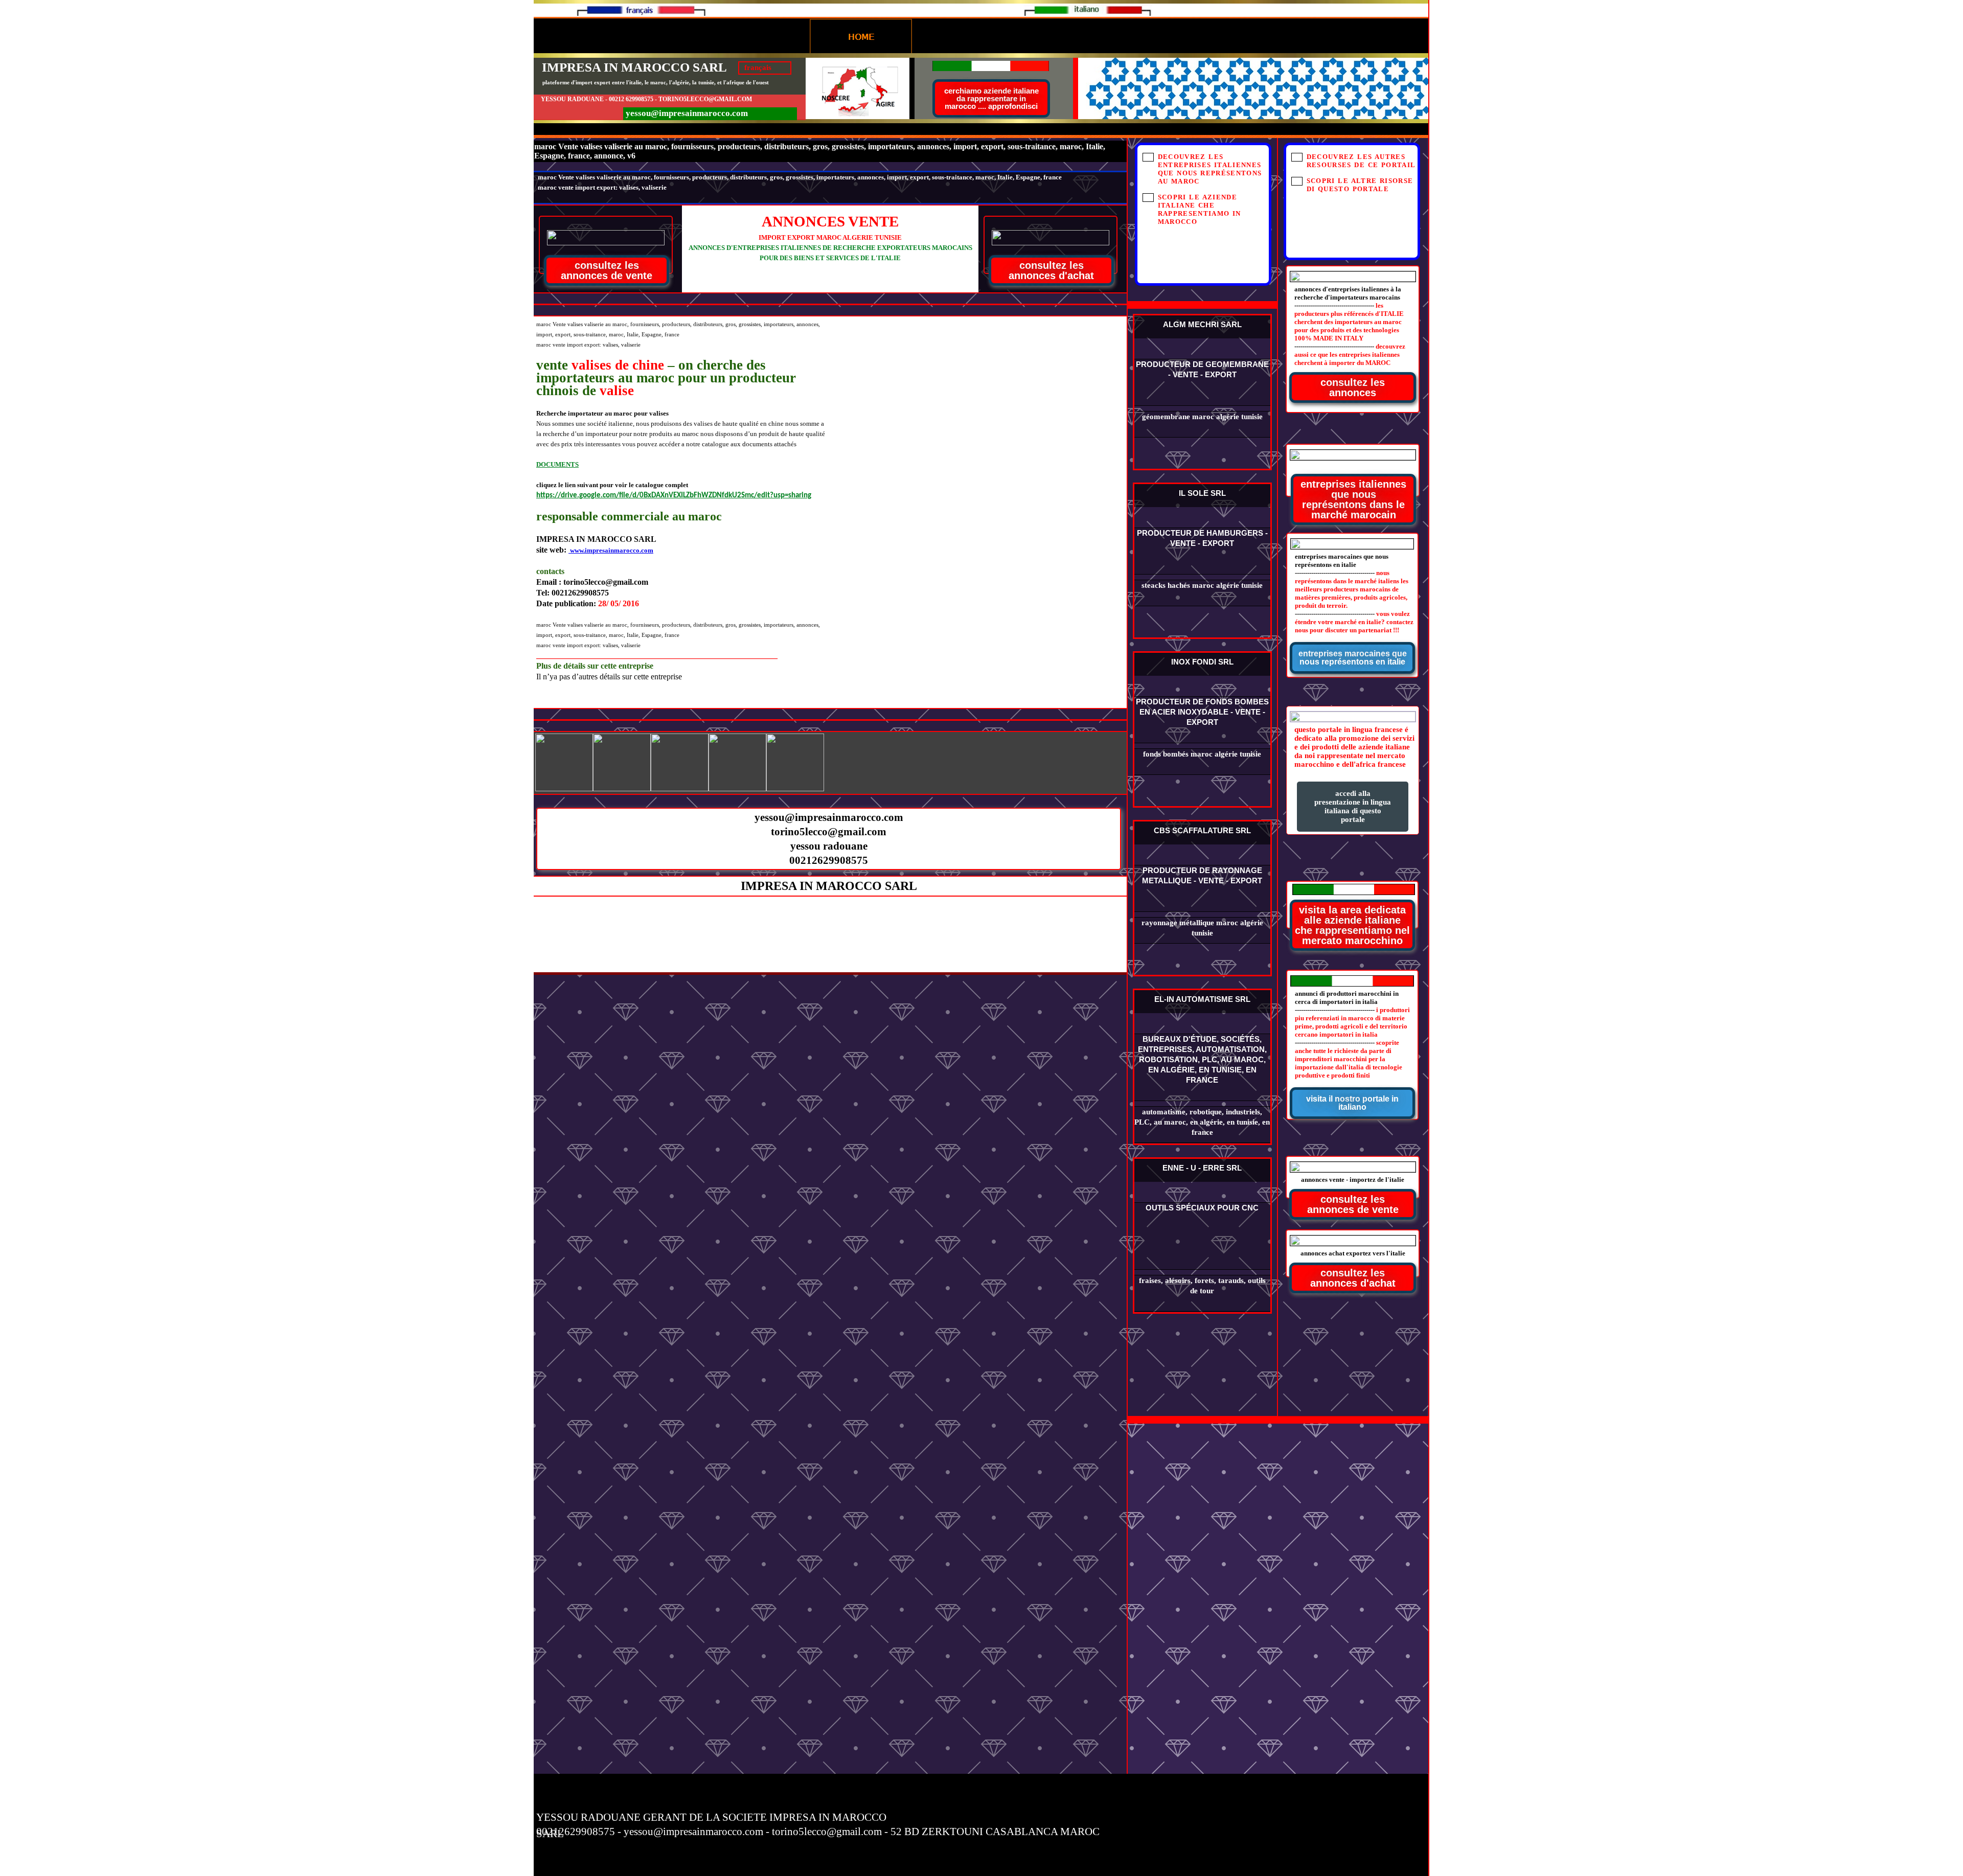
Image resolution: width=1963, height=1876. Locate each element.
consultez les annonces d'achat (1353, 1278)
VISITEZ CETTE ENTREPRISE (1202, 303)
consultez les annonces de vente (1353, 1204)
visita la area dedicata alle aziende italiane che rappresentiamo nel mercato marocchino (1352, 925)
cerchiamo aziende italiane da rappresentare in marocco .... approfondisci (991, 98)
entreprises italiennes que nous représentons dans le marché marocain (1353, 499)
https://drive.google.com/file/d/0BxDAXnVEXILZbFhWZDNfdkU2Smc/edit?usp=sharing (674, 496)
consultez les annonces (1353, 387)
